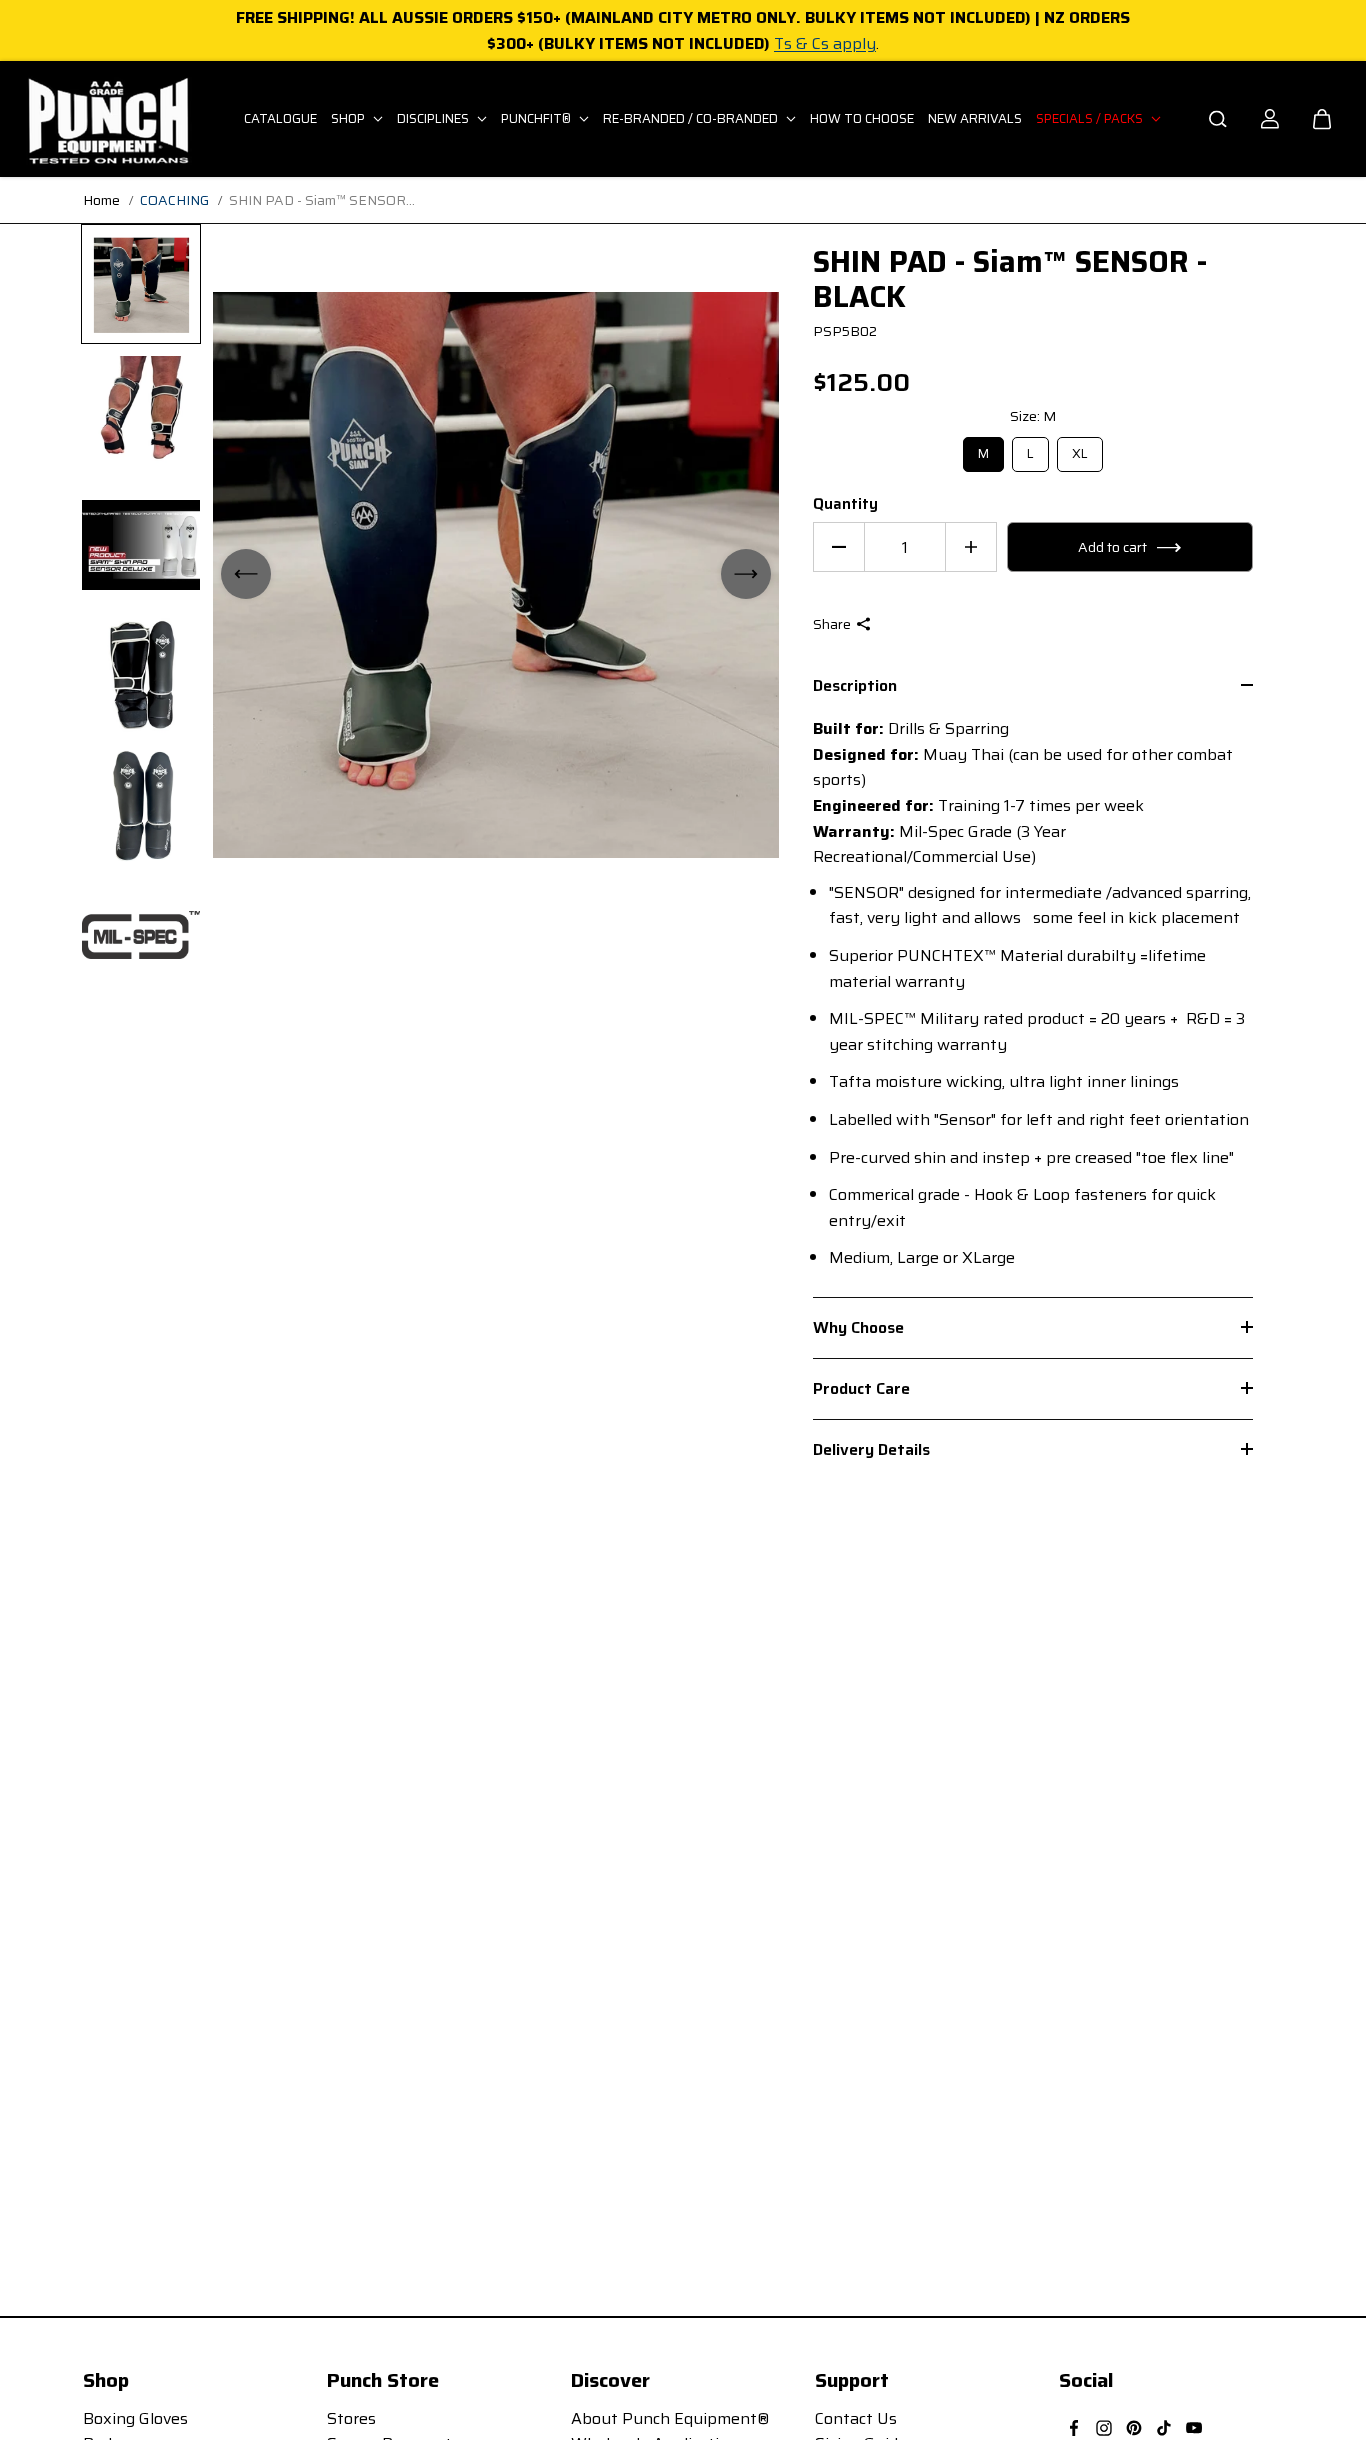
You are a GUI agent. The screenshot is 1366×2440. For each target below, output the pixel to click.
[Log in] (1270, 119)
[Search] (1218, 119)
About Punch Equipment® (670, 2418)
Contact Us (856, 2418)
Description (855, 687)
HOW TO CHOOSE (862, 118)
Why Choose (858, 1327)
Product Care (861, 1388)
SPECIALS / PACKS (1091, 118)
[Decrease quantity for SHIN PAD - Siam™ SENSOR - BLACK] (839, 547)
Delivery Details (871, 1449)
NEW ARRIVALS (975, 118)
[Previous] (246, 574)
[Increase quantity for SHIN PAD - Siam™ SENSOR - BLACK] (971, 547)
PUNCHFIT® (537, 118)
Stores (351, 2418)
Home (101, 200)
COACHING (174, 200)
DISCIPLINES (434, 118)
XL (1079, 450)
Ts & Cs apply (825, 43)
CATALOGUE (280, 118)
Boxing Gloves (135, 2418)
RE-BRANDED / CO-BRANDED (692, 118)
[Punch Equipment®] (107, 119)
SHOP (349, 118)
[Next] (746, 574)
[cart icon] (1322, 119)
